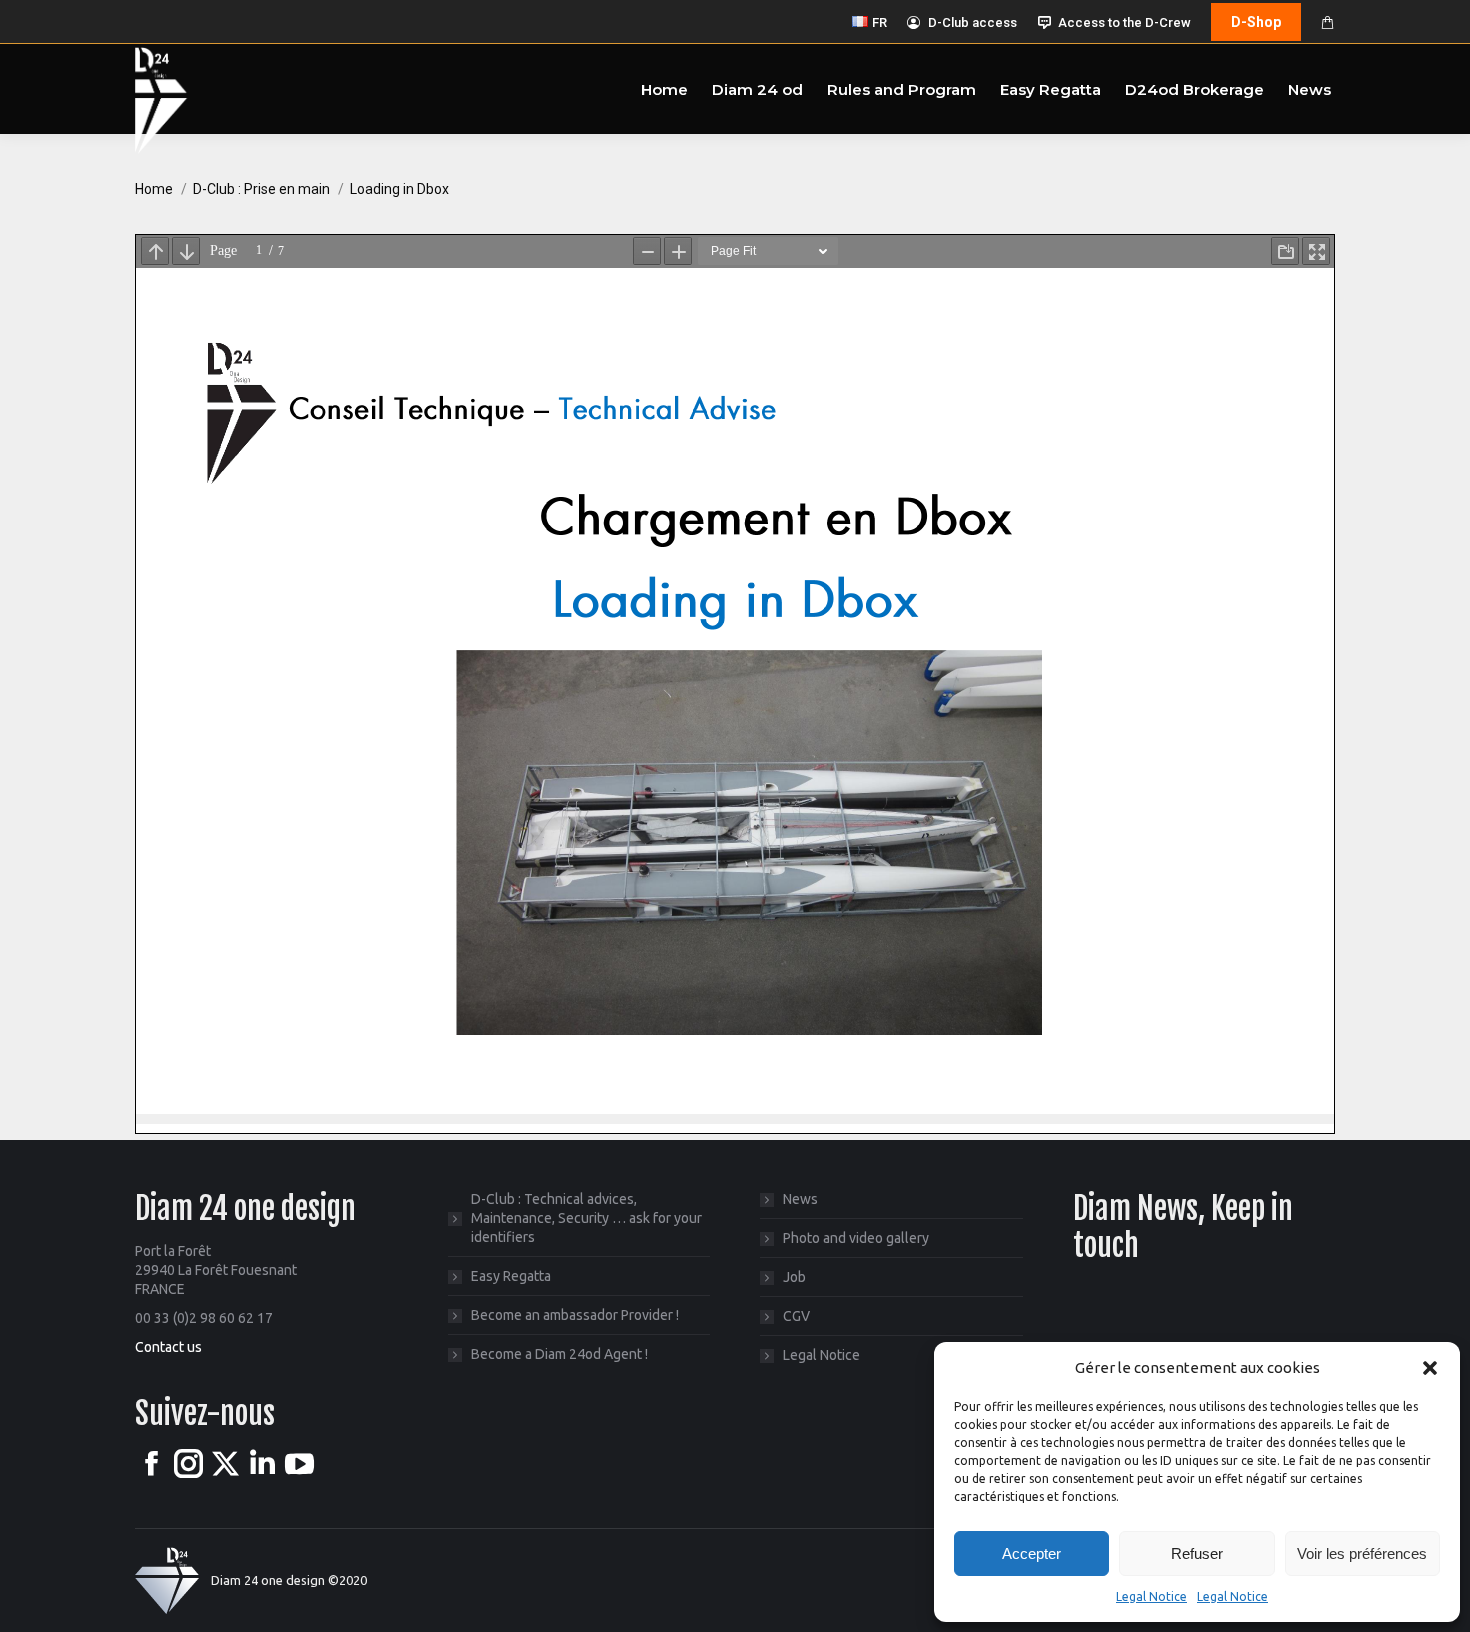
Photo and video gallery (856, 1238)
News (800, 1199)
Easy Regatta (511, 1276)
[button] (1430, 1368)
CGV (796, 1316)
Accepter (1031, 1553)
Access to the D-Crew (1124, 22)
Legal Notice (1151, 1596)
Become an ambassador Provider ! (575, 1315)
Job (794, 1277)
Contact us (168, 1347)
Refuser (1197, 1553)
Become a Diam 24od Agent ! (559, 1354)
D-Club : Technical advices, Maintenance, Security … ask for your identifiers (586, 1218)
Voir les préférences (1362, 1553)
